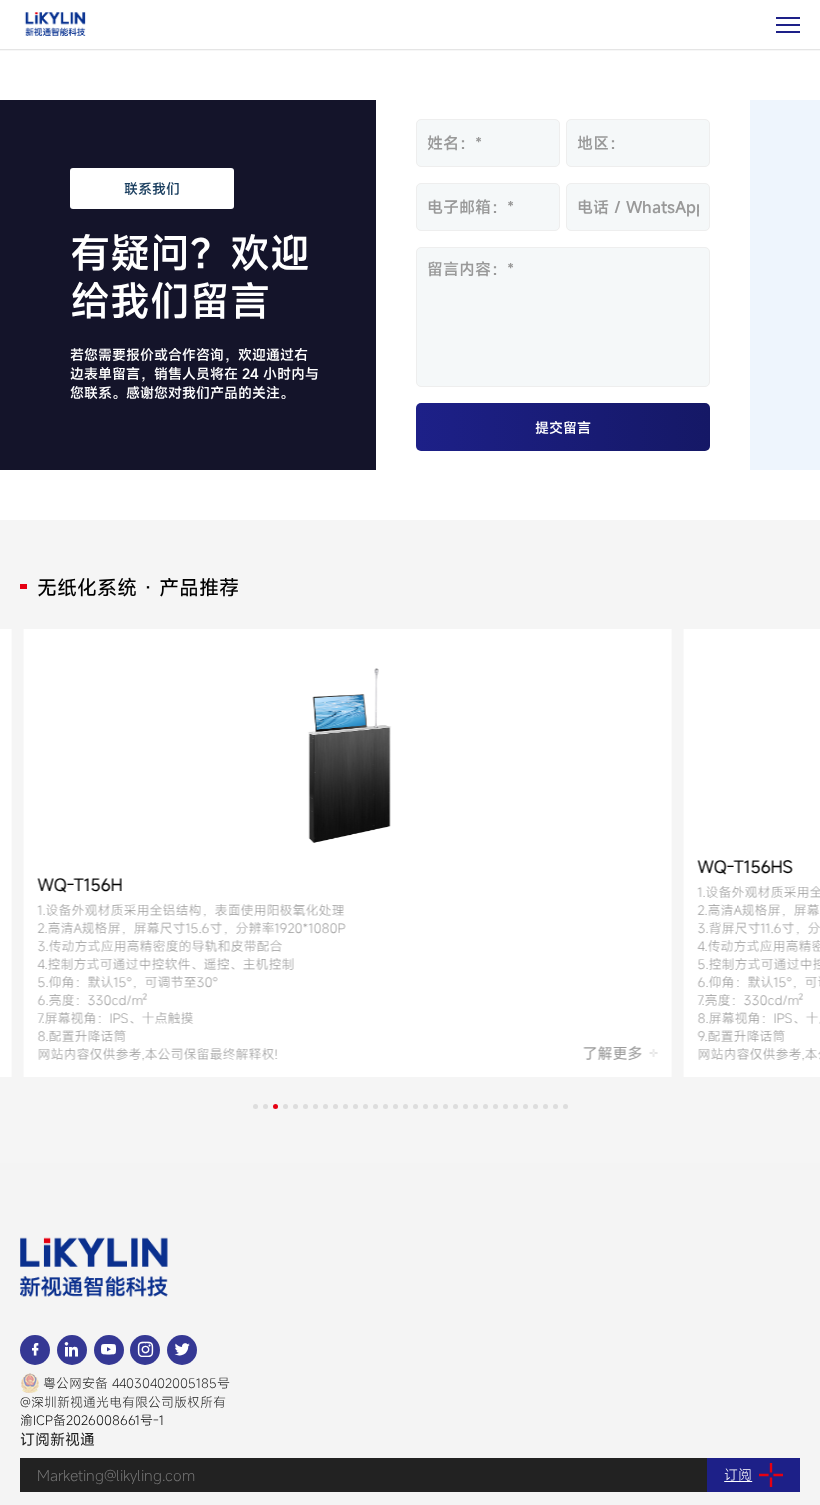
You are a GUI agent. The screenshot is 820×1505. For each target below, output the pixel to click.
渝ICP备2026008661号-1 (92, 1420)
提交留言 (563, 427)
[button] (255, 1106)
